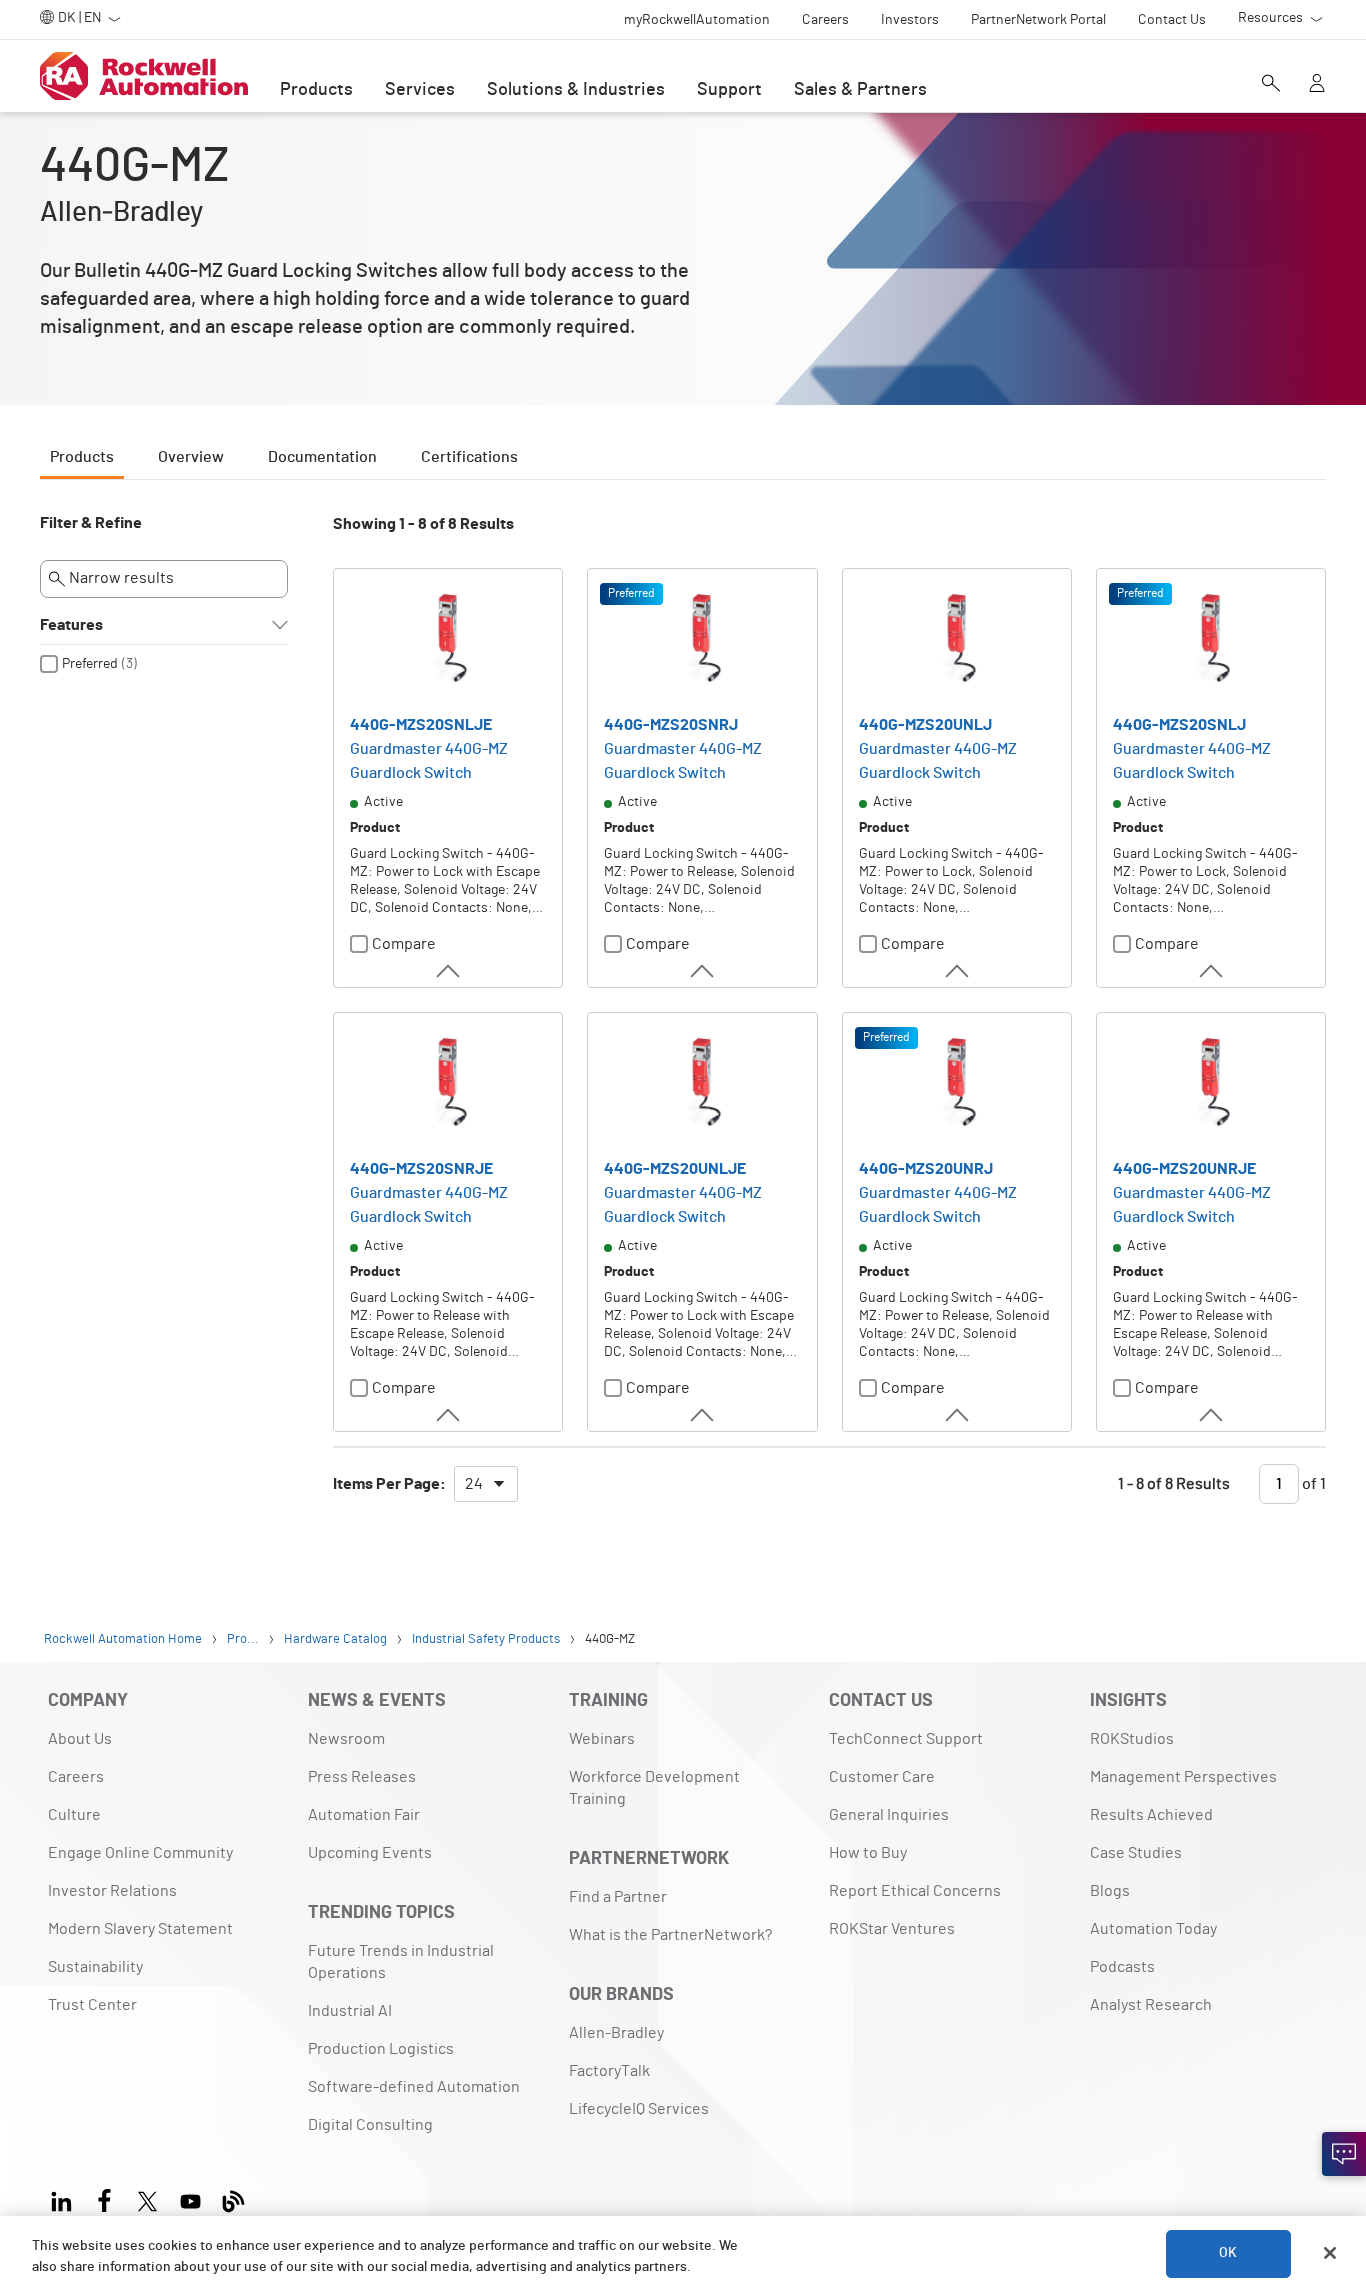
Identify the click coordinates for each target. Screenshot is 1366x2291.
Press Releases (362, 1777)
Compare (404, 944)
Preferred (90, 664)
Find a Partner (618, 1897)
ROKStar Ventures (892, 1929)
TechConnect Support (906, 1739)
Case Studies (1136, 1853)
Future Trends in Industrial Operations (401, 1962)
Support (729, 90)
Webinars (602, 1739)
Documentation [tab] (322, 457)
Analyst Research (1151, 2005)
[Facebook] (104, 2198)
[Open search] (1271, 85)
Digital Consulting (370, 2125)
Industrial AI (350, 2011)
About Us (80, 1739)
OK (1228, 2253)
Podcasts (1122, 1967)
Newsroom (346, 1739)
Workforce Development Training (654, 1788)
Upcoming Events (370, 1853)
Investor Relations (112, 1891)
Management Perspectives (1183, 1777)
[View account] (1317, 85)
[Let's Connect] (1344, 2154)
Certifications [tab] (469, 457)
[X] (147, 2198)
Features (71, 625)
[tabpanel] (683, 1018)
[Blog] (233, 2198)
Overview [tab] (191, 457)
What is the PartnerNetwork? (670, 1935)
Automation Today (1153, 1929)
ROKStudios (1132, 1739)
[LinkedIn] (65, 2198)
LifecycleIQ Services (639, 2109)
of (1312, 1484)
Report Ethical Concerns (915, 1891)
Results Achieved (1151, 1815)
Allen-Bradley (616, 2033)
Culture (74, 1815)
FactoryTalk (609, 2071)
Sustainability (95, 1967)
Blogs (1110, 1891)
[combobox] (486, 1484)
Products (316, 90)
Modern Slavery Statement (140, 1929)
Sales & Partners (860, 90)
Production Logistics (381, 2049)
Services (420, 90)
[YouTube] (190, 2198)
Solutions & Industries (576, 90)
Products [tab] (82, 457)
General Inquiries (889, 1815)
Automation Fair (364, 1815)
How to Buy (868, 1853)
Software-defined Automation (414, 2087)
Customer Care (882, 1777)
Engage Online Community (140, 1853)
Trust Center (92, 2005)
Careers (76, 1777)
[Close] (1330, 2253)
